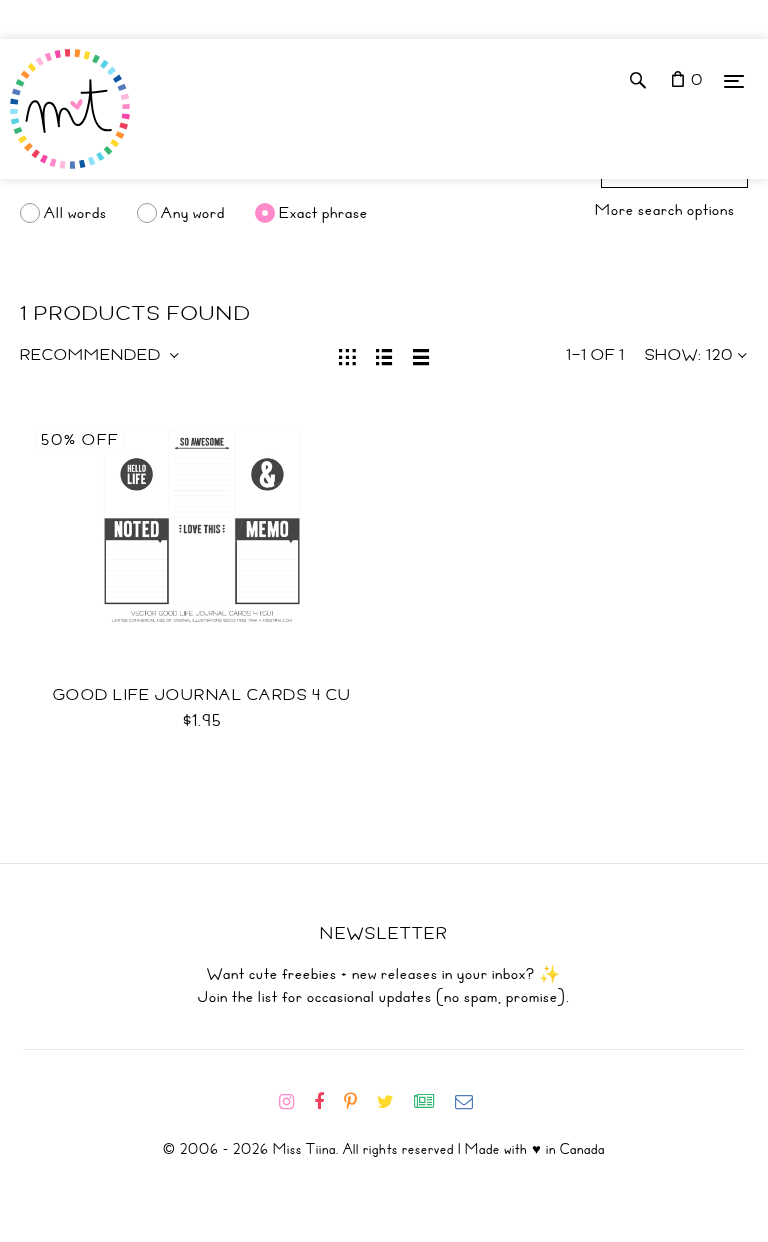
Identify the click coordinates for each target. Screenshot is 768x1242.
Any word (193, 213)
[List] (384, 355)
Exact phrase (323, 213)
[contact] (472, 1102)
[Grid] (347, 355)
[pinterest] (358, 1102)
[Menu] (734, 80)
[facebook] (327, 1102)
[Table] (421, 355)
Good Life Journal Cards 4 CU (202, 695)
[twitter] (393, 1102)
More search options (665, 210)
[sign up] (432, 1102)
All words (75, 213)
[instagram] (294, 1102)
